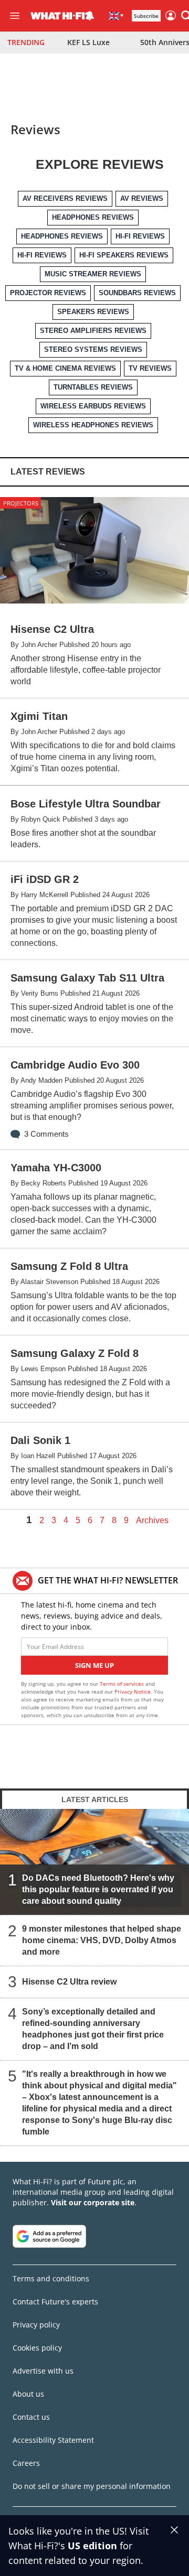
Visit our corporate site (93, 2202)
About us (28, 2394)
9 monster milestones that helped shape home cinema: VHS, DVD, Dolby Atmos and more (102, 1940)
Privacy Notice (133, 1691)
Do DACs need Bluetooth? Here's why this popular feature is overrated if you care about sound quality (98, 1889)
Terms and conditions (51, 2278)
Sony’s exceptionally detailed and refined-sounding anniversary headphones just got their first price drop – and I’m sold (93, 2029)
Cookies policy (37, 2348)
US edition (92, 2546)
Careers (26, 2463)
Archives (152, 1521)
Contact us (31, 2417)
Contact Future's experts (55, 2302)
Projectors (21, 503)
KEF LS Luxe (88, 42)
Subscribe (146, 16)
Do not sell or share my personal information (92, 2486)
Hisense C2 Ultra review (69, 1982)
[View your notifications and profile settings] (90, 16)
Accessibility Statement (53, 2440)
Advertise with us (43, 2371)
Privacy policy (36, 2325)
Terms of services (123, 1684)
